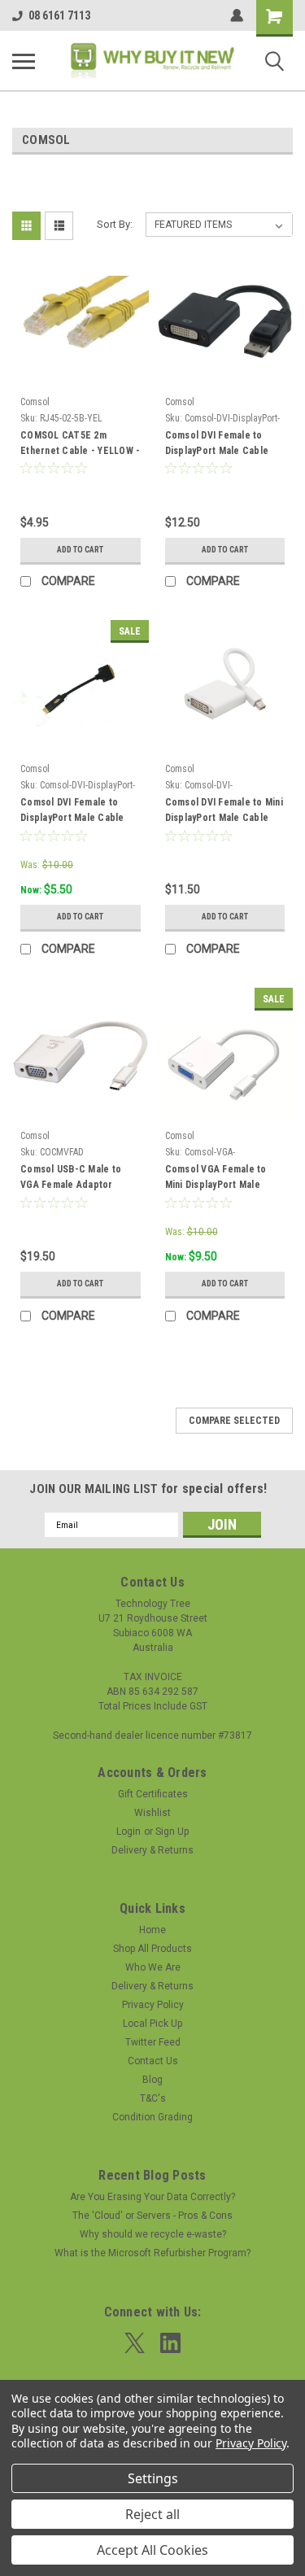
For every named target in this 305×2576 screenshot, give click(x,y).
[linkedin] (170, 2343)
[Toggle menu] (24, 61)
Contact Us (153, 2061)
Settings (153, 2478)
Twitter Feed (153, 2042)
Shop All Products (152, 1949)
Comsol (35, 402)
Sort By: (115, 224)
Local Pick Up (152, 2024)
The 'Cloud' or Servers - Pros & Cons (152, 2216)
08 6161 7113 (59, 15)
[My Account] (237, 15)
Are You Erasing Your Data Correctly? (152, 2197)
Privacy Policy (153, 2005)
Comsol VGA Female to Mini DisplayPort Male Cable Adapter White (216, 1179)
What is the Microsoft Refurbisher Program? (152, 2253)
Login (129, 1832)
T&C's (153, 2098)
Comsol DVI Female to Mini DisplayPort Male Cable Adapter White (224, 812)
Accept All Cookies (152, 2550)
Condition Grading (152, 2117)
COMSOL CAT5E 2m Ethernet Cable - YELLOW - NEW (80, 445)
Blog (152, 2080)
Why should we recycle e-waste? (153, 2234)
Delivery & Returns (152, 1850)
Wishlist (152, 1813)
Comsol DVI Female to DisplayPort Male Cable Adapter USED (72, 812)
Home (152, 1930)
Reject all (152, 2514)
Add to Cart (80, 550)
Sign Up (172, 1832)
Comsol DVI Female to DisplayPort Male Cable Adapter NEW (217, 445)
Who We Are (153, 1967)
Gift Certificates (153, 1794)
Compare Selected (234, 1421)
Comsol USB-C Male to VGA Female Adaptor (71, 1177)
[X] (135, 2343)
